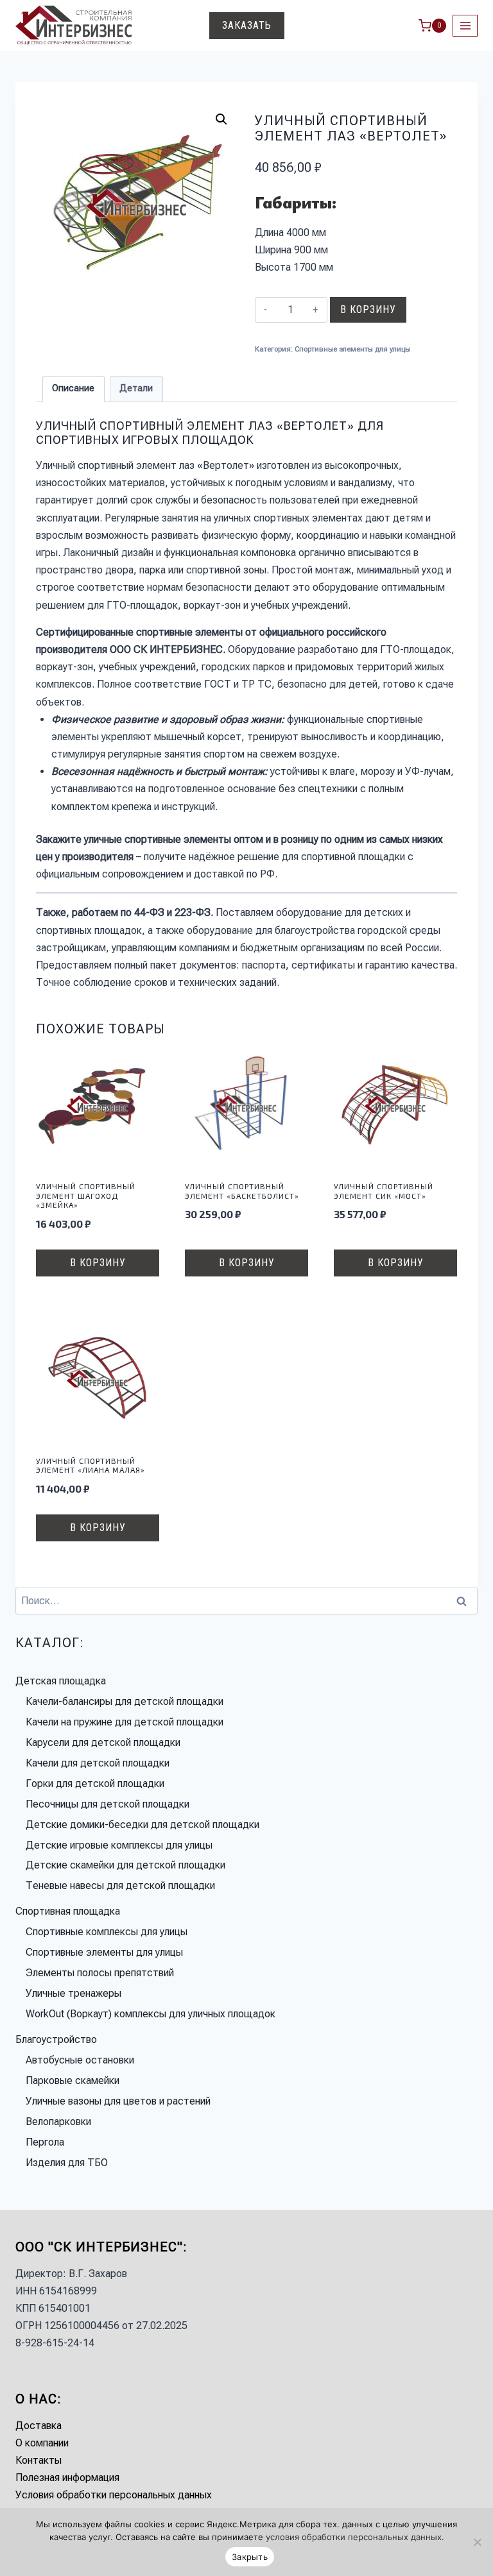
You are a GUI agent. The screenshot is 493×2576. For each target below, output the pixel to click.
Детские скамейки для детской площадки (125, 1865)
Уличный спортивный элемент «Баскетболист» (242, 1191)
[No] (477, 2542)
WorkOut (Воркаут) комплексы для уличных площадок (151, 2014)
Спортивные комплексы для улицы (107, 1932)
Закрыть (250, 2557)
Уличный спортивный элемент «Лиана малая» (91, 1465)
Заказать (247, 25)
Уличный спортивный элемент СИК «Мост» (384, 1191)
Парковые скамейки (73, 2080)
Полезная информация (67, 2478)
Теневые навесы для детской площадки (120, 1885)
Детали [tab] (136, 388)
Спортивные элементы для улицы (352, 349)
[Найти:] (246, 1601)
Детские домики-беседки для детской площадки (143, 1825)
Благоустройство (56, 2039)
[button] (221, 119)
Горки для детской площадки (95, 1784)
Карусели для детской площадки (103, 1742)
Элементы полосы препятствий (100, 1973)
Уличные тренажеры (74, 1993)
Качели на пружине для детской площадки (125, 1722)
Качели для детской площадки (98, 1763)
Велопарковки (58, 2122)
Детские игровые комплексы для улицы (119, 1845)
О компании (42, 2443)
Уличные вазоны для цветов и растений (118, 2101)
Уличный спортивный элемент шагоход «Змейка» (86, 1195)
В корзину (368, 309)
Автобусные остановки (80, 2060)
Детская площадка (61, 1681)
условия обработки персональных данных (354, 2537)
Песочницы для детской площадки (108, 1804)
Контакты (39, 2460)
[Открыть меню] (465, 25)
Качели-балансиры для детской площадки (125, 1701)
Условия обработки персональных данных (114, 2495)
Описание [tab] (73, 388)
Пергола (45, 2142)
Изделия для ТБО (67, 2163)
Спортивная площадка (68, 1911)
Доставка (39, 2426)
